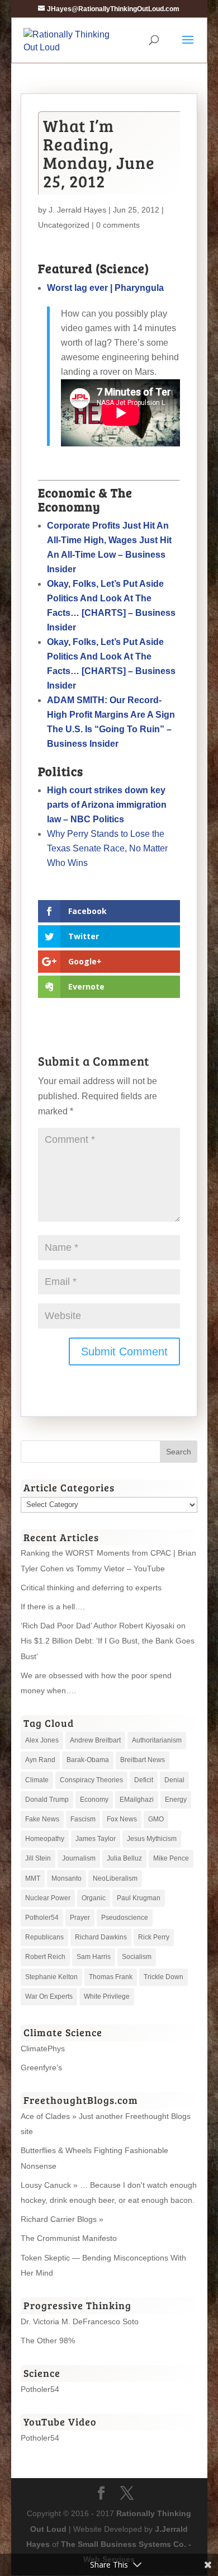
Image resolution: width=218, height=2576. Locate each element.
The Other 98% (48, 2340)
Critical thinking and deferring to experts (91, 1588)
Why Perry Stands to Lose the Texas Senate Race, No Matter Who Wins (107, 848)
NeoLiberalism (115, 1878)
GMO (156, 1819)
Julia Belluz (124, 1858)
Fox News (122, 1819)
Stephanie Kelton (51, 1977)
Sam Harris (94, 1957)
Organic (94, 1898)
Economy (94, 1800)
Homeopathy (45, 1839)
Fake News (42, 1819)
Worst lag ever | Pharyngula (105, 288)
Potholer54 (42, 1918)
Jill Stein (38, 1858)
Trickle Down (163, 1977)
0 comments (118, 225)
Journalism (79, 1858)
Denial (174, 1780)
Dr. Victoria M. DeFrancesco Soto (80, 2321)
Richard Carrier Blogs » (62, 2219)
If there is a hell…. (53, 1607)
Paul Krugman (139, 1898)
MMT (33, 1878)
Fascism (83, 1819)
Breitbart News (143, 1760)
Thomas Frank (111, 1977)
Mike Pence (171, 1858)
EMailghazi (137, 1800)
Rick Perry (154, 1937)
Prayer (80, 1918)
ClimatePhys (43, 2048)
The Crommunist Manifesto (69, 2238)
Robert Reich (45, 1957)
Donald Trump (47, 1800)
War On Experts (49, 1996)
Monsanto (67, 1878)
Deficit (144, 1780)
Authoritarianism (157, 1740)
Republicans (44, 1937)
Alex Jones (42, 1740)
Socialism (137, 1957)
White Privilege (107, 1996)
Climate (37, 1780)
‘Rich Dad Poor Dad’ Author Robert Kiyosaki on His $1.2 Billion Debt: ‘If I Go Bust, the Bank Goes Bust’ (108, 1641)
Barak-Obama (88, 1760)
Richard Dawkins (101, 1937)
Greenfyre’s (41, 2068)
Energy (176, 1800)
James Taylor (96, 1839)
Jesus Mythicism (152, 1839)
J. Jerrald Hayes (77, 210)
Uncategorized (64, 225)
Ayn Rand (40, 1760)
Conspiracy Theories (91, 1780)
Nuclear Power (48, 1898)
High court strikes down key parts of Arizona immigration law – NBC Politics (107, 805)
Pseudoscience (125, 1918)
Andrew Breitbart (95, 1740)
